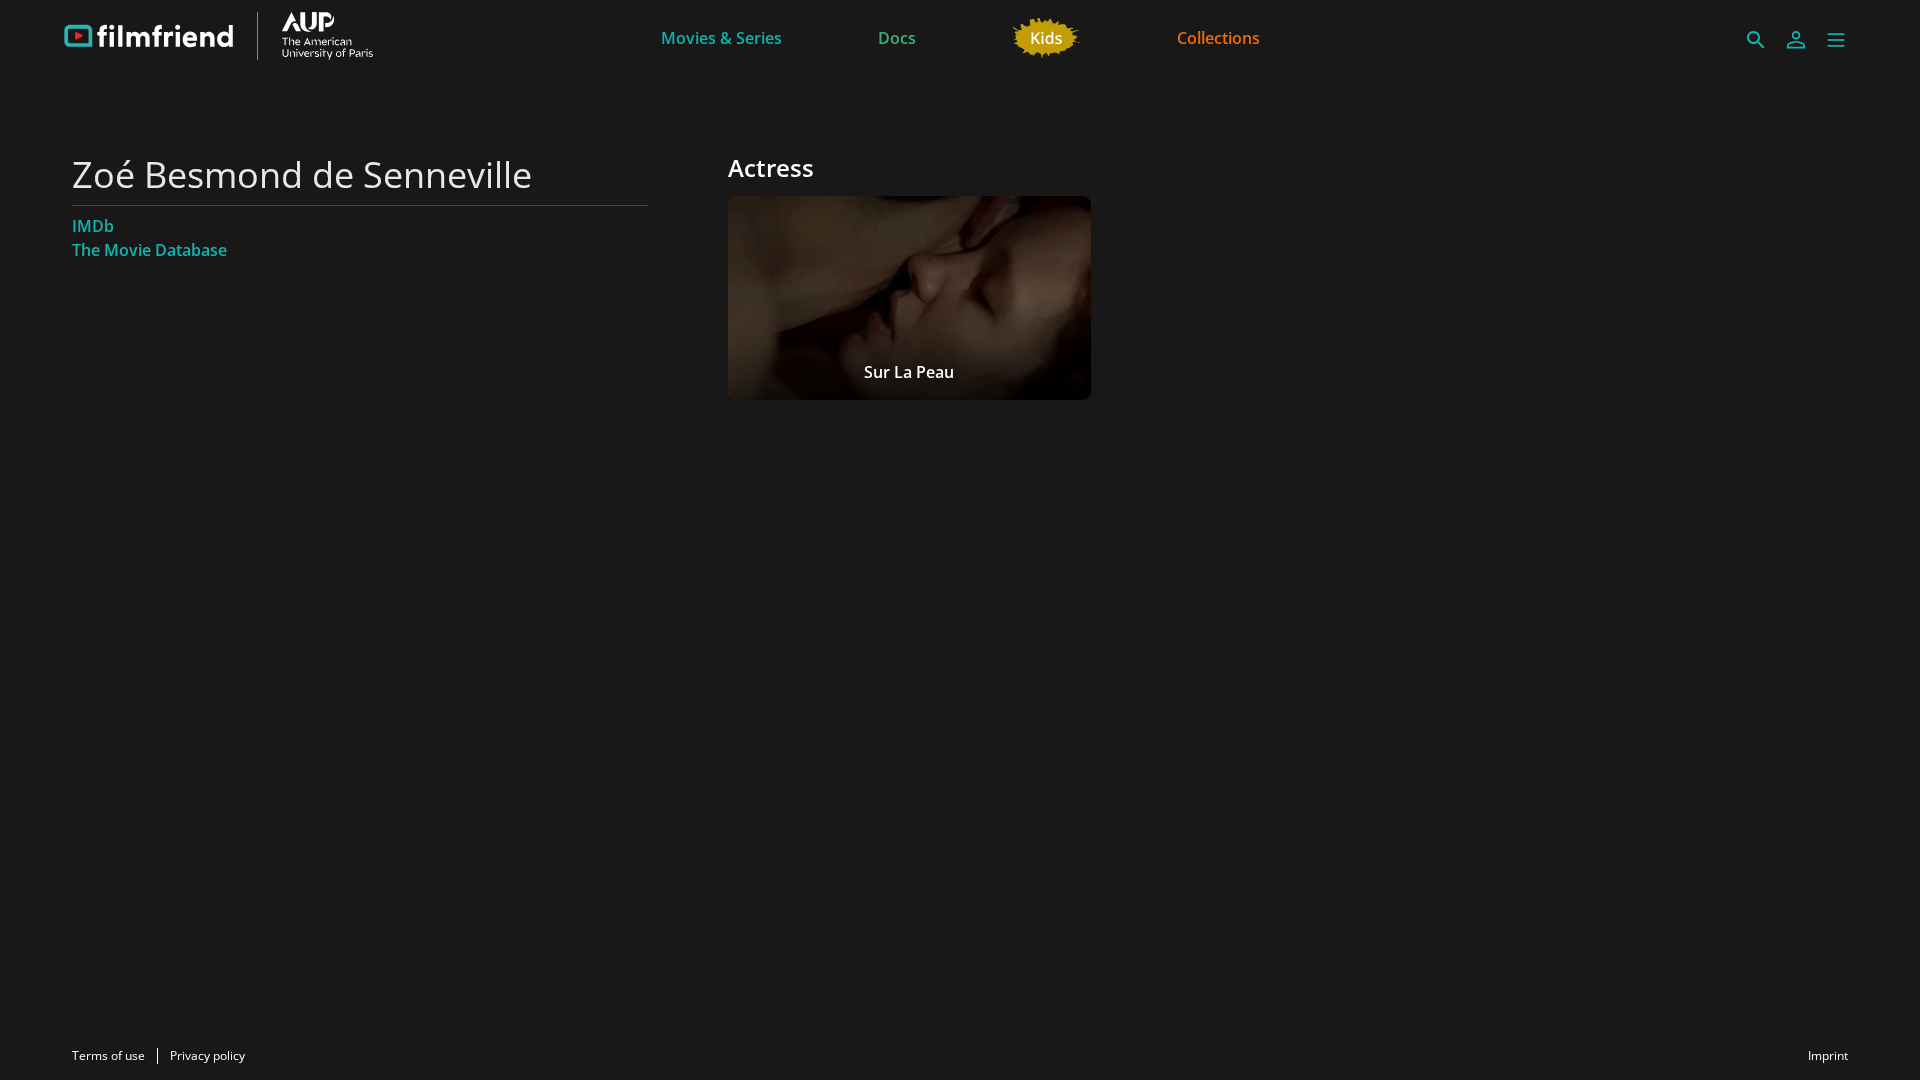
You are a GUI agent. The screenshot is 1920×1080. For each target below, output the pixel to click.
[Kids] (1046, 36)
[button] (1836, 40)
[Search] (1756, 40)
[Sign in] (1796, 40)
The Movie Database (149, 250)
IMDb (93, 226)
